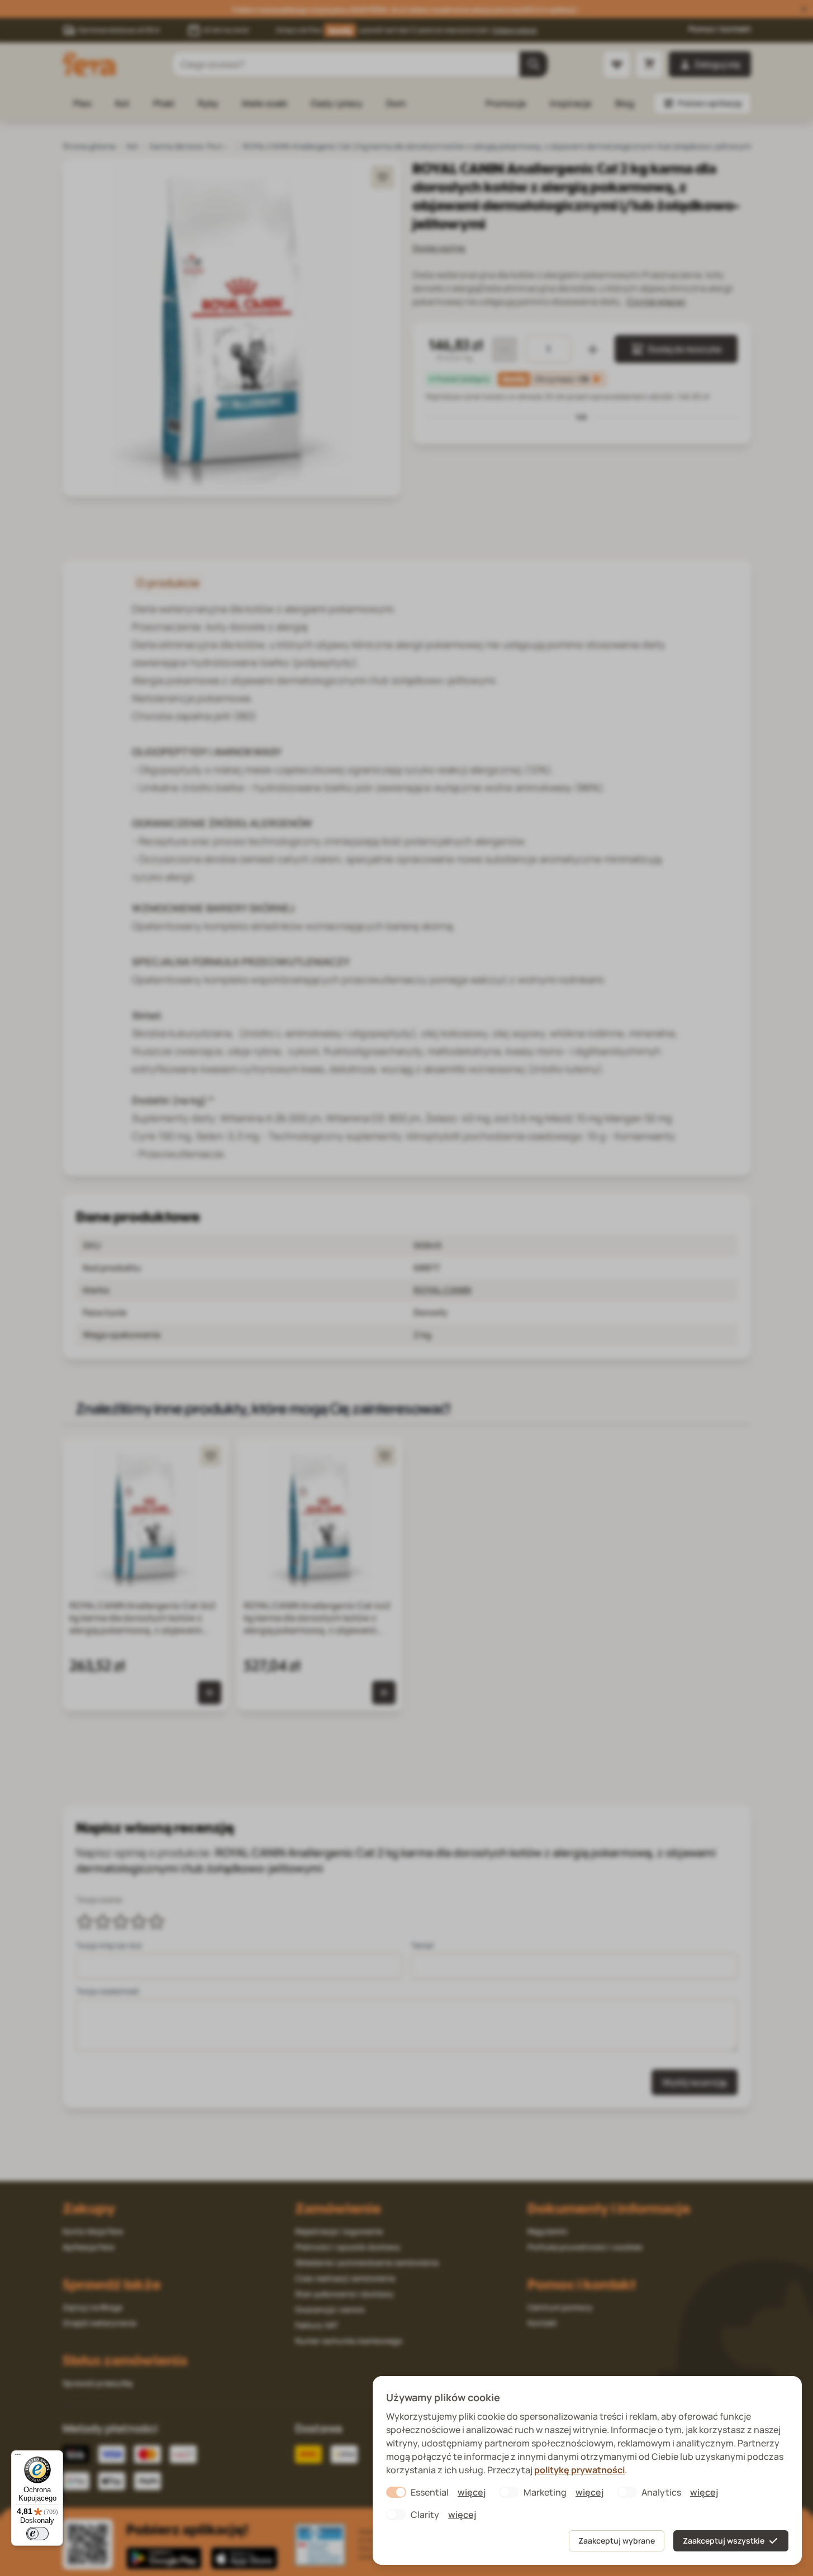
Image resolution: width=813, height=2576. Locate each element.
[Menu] (18, 2457)
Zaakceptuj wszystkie (724, 2541)
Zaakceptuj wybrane (617, 2541)
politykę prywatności (579, 2470)
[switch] (37, 2534)
